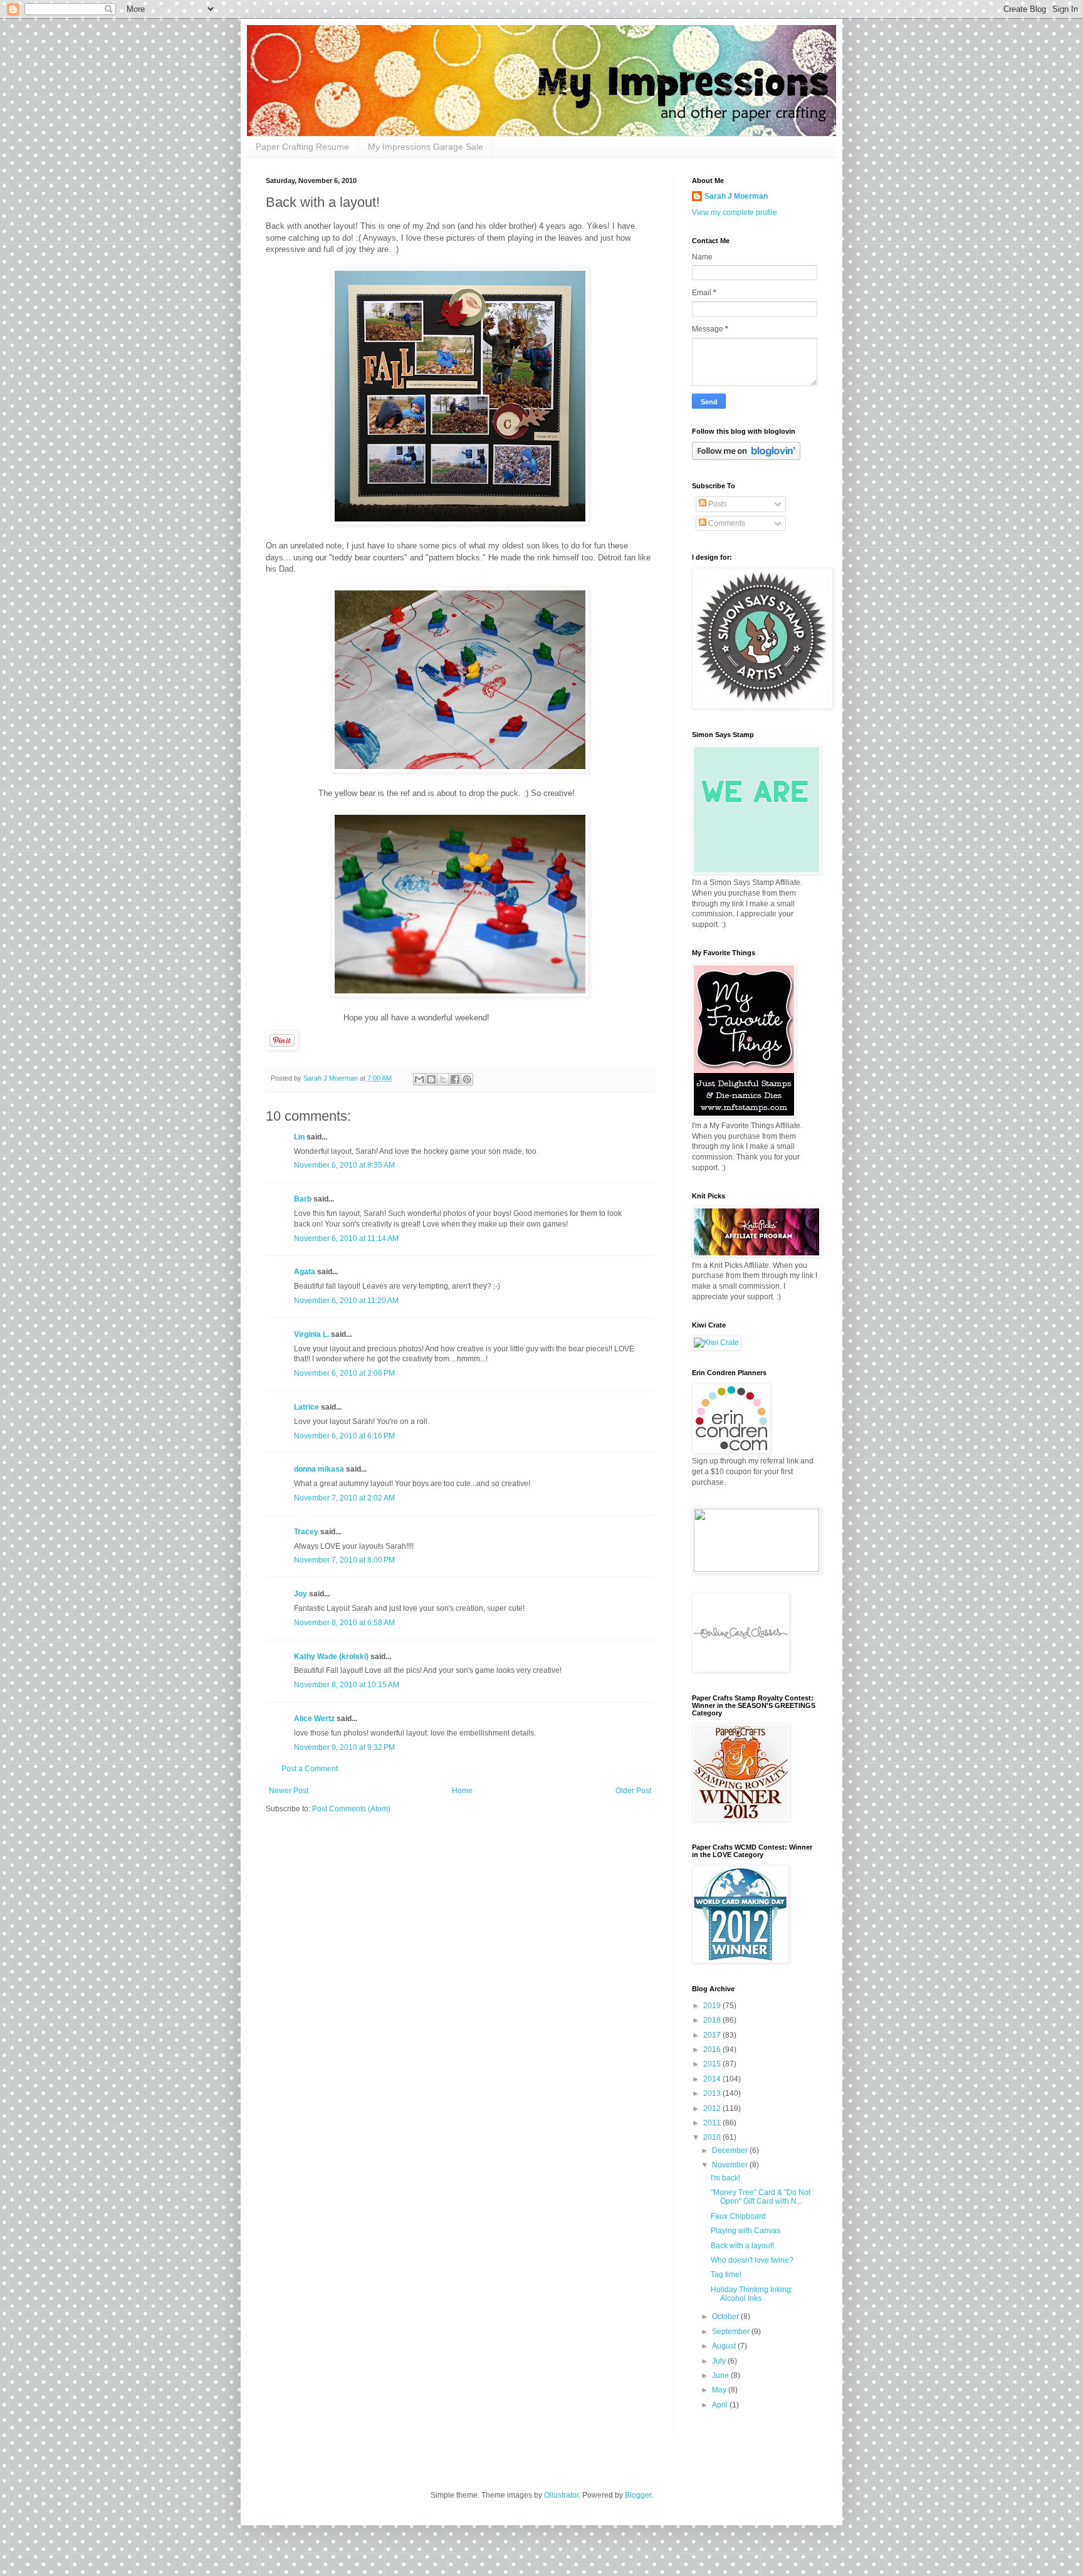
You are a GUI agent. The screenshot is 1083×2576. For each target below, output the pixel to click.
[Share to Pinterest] (467, 1079)
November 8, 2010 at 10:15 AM (347, 1685)
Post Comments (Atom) (351, 1809)
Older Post (633, 1791)
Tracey (306, 1532)
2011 (713, 2123)
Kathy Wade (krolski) (331, 1657)
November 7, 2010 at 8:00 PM (344, 1560)
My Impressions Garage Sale (426, 147)
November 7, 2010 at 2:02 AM (344, 1498)
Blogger (638, 2495)
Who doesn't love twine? (752, 2260)
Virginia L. (311, 1334)
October (726, 2317)
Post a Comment (310, 1769)
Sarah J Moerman (736, 196)
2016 (713, 2050)
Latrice (306, 1407)
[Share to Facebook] (455, 1079)
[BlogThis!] (431, 1079)
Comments (726, 523)
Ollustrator (561, 2495)
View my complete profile (735, 212)
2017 (713, 2035)
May (720, 2390)
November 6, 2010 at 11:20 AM (346, 1301)
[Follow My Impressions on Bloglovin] (746, 458)
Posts (717, 504)
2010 (713, 2137)
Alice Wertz (314, 1719)
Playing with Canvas (746, 2231)
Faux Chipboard (738, 2216)
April (721, 2405)
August (725, 2346)
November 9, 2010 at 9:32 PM (344, 1747)
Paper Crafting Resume (302, 147)
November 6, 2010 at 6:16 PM (344, 1436)
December (731, 2150)
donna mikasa (319, 1469)
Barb (303, 1199)
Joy (301, 1594)
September (732, 2332)
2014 (713, 2079)
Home (462, 1791)
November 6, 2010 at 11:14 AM (346, 1238)
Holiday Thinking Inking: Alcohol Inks (752, 2294)
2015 (713, 2064)
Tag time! (726, 2275)
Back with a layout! (742, 2246)
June (721, 2375)
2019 (713, 2006)
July (720, 2361)
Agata (305, 1272)
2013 (713, 2093)
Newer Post (289, 1791)
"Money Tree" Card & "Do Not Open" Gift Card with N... (761, 2197)
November (731, 2165)
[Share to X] (443, 1079)
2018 (713, 2020)
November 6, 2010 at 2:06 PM (344, 1373)
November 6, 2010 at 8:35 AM (344, 1165)
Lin (299, 1137)
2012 (713, 2108)
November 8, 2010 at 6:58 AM (344, 1623)
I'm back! (725, 2178)
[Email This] (419, 1079)
